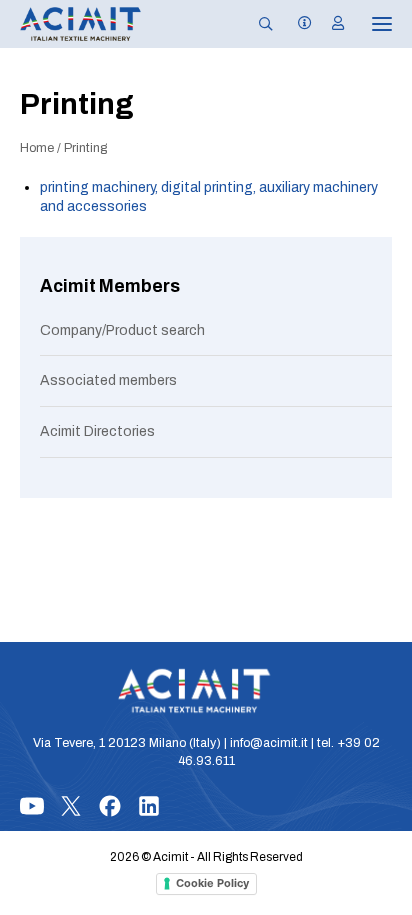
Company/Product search (122, 330)
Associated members (108, 380)
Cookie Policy (212, 883)
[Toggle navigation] (368, 24)
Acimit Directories (97, 431)
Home (37, 148)
